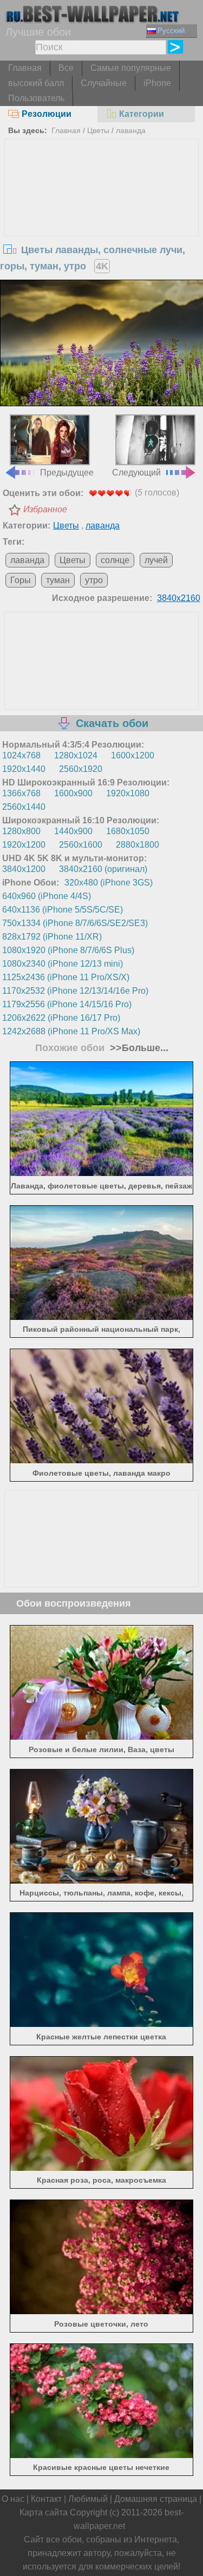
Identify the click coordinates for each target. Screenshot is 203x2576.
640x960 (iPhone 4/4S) (47, 896)
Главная (25, 68)
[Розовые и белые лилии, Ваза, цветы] (101, 1737)
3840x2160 (179, 598)
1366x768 (21, 793)
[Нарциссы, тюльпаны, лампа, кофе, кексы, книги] (101, 1881)
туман (58, 580)
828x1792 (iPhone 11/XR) (52, 937)
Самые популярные (131, 68)
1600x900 (73, 793)
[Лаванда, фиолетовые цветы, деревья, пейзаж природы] (101, 1173)
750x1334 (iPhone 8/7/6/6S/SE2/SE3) (75, 923)
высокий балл (36, 83)
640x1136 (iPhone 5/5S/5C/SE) (63, 910)
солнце (115, 560)
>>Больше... (138, 1048)
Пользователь (36, 98)
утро (94, 580)
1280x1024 (76, 755)
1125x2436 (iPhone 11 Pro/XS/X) (66, 977)
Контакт (46, 2499)
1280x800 (21, 831)
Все (66, 68)
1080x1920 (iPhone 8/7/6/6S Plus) (68, 950)
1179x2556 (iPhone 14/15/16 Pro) (67, 1004)
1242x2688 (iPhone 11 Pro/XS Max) (71, 1031)
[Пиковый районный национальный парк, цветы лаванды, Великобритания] (101, 1317)
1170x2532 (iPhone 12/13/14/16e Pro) (75, 991)
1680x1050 (128, 831)
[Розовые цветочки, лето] (101, 2311)
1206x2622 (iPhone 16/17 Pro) (61, 1018)
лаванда (131, 130)
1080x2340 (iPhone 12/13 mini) (63, 964)
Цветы (98, 130)
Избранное (45, 509)
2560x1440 (24, 807)
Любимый (88, 2499)
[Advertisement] (102, 220)
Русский (171, 31)
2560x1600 (81, 845)
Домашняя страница (156, 2499)
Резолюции (47, 114)
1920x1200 (24, 845)
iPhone (157, 83)
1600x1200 (133, 755)
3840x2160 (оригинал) (103, 869)
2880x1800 (137, 845)
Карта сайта (44, 2512)
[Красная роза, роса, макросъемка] (101, 2168)
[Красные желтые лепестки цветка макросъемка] (101, 2024)
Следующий (136, 472)
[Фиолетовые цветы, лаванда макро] (101, 1460)
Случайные (104, 83)
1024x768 (21, 755)
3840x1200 (24, 869)
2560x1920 (81, 769)
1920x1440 (24, 769)
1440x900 (73, 831)
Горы (21, 580)
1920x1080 (128, 793)
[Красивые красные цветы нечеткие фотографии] (101, 2455)
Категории (142, 114)
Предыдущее (67, 472)
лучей (156, 560)
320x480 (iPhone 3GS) (109, 883)
